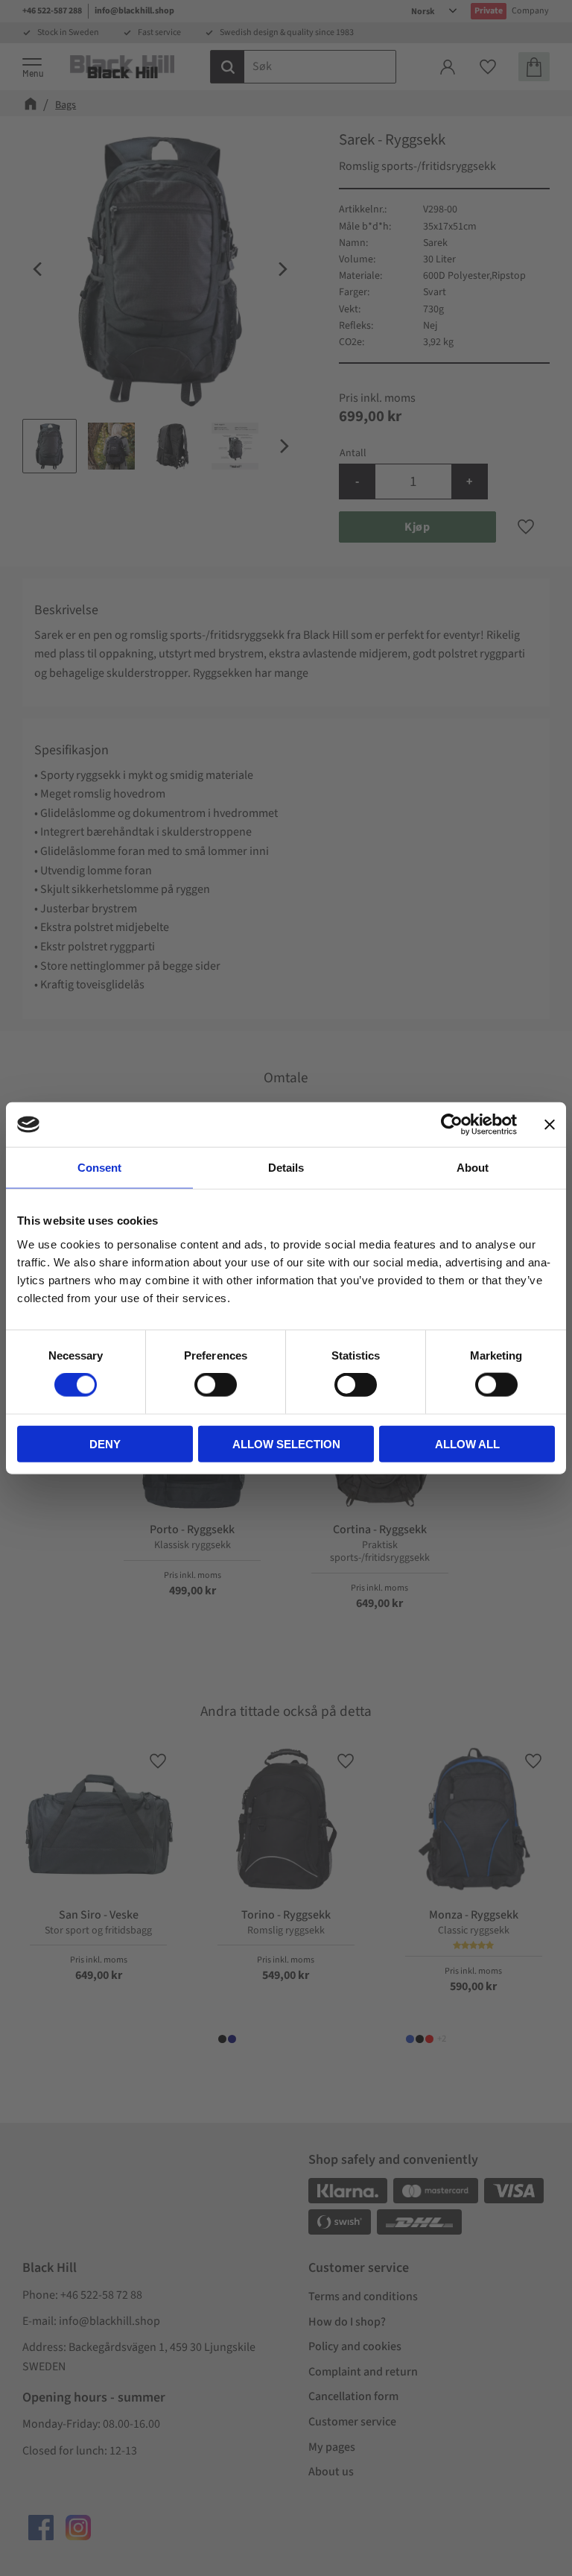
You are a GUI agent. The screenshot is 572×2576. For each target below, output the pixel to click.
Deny (105, 1443)
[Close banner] (550, 1125)
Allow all (467, 1443)
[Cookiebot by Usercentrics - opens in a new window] (452, 1125)
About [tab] (473, 1168)
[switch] (216, 1385)
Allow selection (286, 1443)
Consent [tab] (99, 1168)
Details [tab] (286, 1168)
